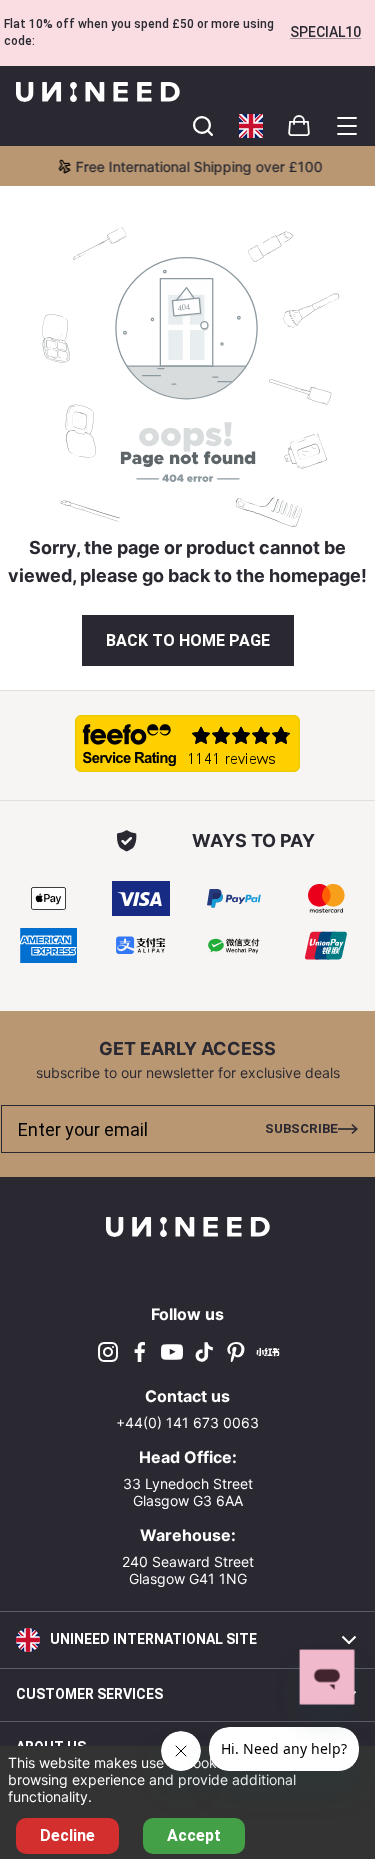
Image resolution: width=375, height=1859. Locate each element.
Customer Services (89, 1694)
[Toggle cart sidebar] (203, 126)
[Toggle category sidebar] (347, 126)
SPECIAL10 (325, 32)
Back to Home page (188, 640)
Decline (67, 1835)
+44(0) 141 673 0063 (187, 1422)
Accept (194, 1835)
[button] (251, 126)
